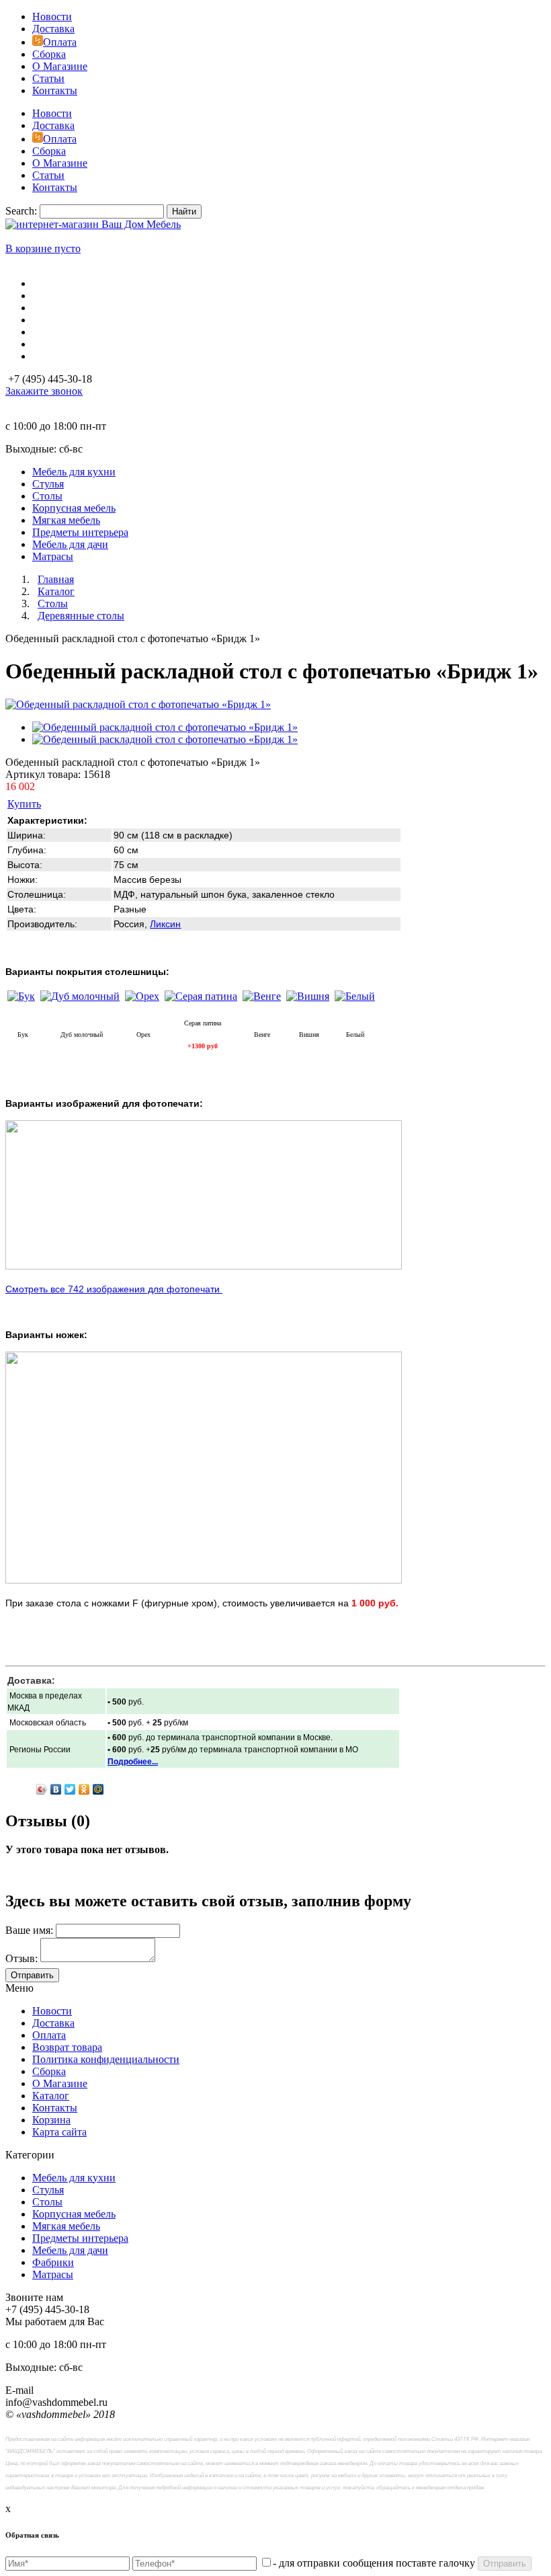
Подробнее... (133, 1762)
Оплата (60, 42)
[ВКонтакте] (56, 1789)
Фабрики (53, 2262)
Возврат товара (67, 2047)
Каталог (51, 2096)
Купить (24, 804)
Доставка (53, 29)
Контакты (55, 90)
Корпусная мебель (74, 2214)
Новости (52, 16)
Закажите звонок (44, 391)
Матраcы (53, 2274)
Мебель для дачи (70, 2250)
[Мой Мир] (98, 1789)
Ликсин (165, 924)
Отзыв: (22, 1958)
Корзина (51, 2120)
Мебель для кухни (74, 2178)
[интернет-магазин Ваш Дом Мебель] (93, 224)
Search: (21, 211)
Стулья (48, 2190)
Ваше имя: (29, 1930)
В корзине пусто (43, 248)
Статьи (48, 78)
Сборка (49, 54)
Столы (47, 2202)
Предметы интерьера (80, 2238)
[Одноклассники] (84, 1789)
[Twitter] (70, 1789)
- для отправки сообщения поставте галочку (374, 2563)
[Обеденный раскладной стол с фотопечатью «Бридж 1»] (138, 704)
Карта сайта (59, 2132)
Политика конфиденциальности (106, 2059)
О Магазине (60, 66)
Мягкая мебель (66, 2226)
